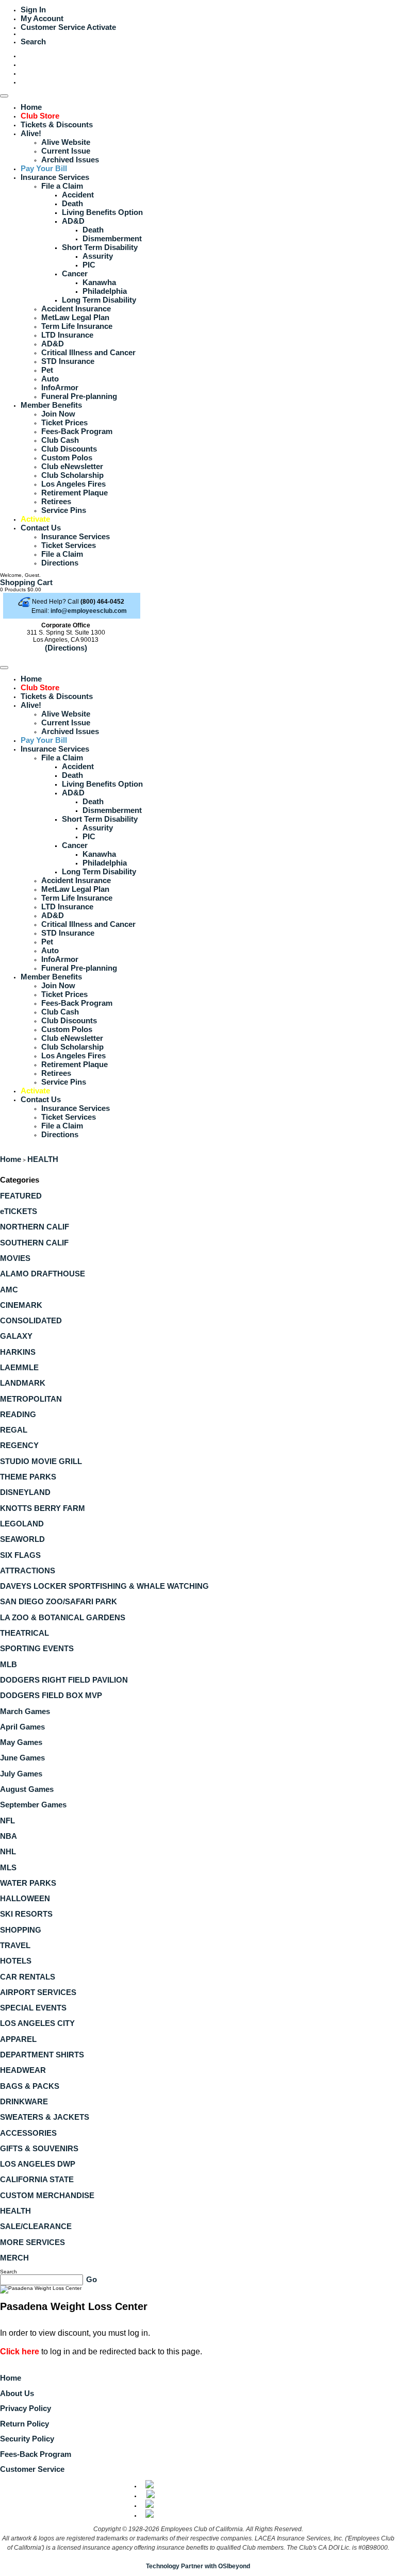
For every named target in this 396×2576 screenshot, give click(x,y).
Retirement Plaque (75, 493)
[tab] (198, 1196)
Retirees (56, 501)
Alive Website (66, 142)
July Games (21, 1774)
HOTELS (16, 1961)
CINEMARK (21, 1305)
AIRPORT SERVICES (38, 1992)
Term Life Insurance (77, 326)
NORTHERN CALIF (35, 1227)
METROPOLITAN (31, 1399)
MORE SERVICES (32, 2242)
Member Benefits (51, 405)
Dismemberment (112, 238)
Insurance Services (55, 177)
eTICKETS (19, 1211)
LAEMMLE (19, 1367)
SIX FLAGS (20, 1555)
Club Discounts (69, 449)
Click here (20, 2351)
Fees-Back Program (77, 431)
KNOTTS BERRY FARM (43, 1508)
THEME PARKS (28, 1477)
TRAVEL (15, 1945)
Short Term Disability (100, 247)
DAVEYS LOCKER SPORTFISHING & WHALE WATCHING (104, 1586)
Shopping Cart (26, 582)
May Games (21, 1742)
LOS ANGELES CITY (37, 2023)
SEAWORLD (22, 1539)
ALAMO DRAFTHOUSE (43, 1274)
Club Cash (60, 440)
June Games (22, 1758)
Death (72, 203)
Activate (101, 27)
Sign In (33, 10)
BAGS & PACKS (30, 2086)
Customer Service (53, 27)
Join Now (58, 414)
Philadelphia (105, 291)
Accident (78, 195)
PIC (89, 265)
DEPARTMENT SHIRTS (42, 2055)
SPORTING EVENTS (37, 1648)
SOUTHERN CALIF (34, 1243)
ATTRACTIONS (28, 1570)
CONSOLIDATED (31, 1320)
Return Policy (24, 2424)
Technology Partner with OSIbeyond (198, 2566)
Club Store (40, 116)
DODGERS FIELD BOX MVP (51, 1695)
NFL (7, 1821)
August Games (27, 1789)
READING (18, 1414)
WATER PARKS (28, 1883)
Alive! (31, 133)
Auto (50, 379)
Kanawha (99, 282)
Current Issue (66, 151)
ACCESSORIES (28, 2133)
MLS (8, 1867)
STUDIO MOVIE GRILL (41, 1461)
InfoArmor (60, 387)
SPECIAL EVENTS (33, 2008)
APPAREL (18, 2039)
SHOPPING (21, 1930)
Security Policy (27, 2439)
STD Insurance (68, 361)
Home (31, 107)
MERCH (14, 2258)
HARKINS (18, 1352)
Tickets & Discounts (57, 124)
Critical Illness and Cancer (88, 352)
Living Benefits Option (102, 212)
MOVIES (15, 1258)
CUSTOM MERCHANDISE (47, 2195)
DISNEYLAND (25, 1492)
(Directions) (66, 648)
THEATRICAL (24, 1633)
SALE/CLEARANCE (36, 2226)
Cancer (75, 273)
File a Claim (62, 186)
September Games (33, 1805)
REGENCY (19, 1445)
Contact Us (41, 528)
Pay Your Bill (44, 168)
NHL (8, 1851)
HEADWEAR (23, 2070)
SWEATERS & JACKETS (45, 2117)
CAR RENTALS (28, 1977)
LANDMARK (23, 1383)
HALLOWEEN (25, 1898)
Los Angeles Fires (73, 484)
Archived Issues (70, 160)
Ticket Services (69, 545)
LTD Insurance (67, 335)
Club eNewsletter (72, 466)
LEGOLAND (22, 1524)
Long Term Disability (99, 300)
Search (33, 41)
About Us (17, 2393)
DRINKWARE (24, 2101)
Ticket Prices (64, 422)
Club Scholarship (72, 475)
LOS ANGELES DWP (38, 2164)
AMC (9, 1290)
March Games (25, 1711)
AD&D (73, 221)
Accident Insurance (76, 309)
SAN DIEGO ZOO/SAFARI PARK (59, 1601)
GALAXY (16, 1336)
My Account (42, 18)
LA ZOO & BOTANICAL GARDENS (63, 1617)
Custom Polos (67, 458)
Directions (60, 563)
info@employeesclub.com (89, 611)
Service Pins (64, 510)
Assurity (98, 256)
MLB (9, 1664)
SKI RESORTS (26, 1914)
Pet (47, 370)
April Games (22, 1727)
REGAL (14, 1430)
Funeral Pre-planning (79, 396)
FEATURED (21, 1196)
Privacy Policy (26, 2408)
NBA (9, 1836)
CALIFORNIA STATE (37, 2179)
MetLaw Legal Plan (75, 317)
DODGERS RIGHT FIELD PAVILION (64, 1680)
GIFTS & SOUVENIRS (39, 2148)
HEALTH (43, 1159)
